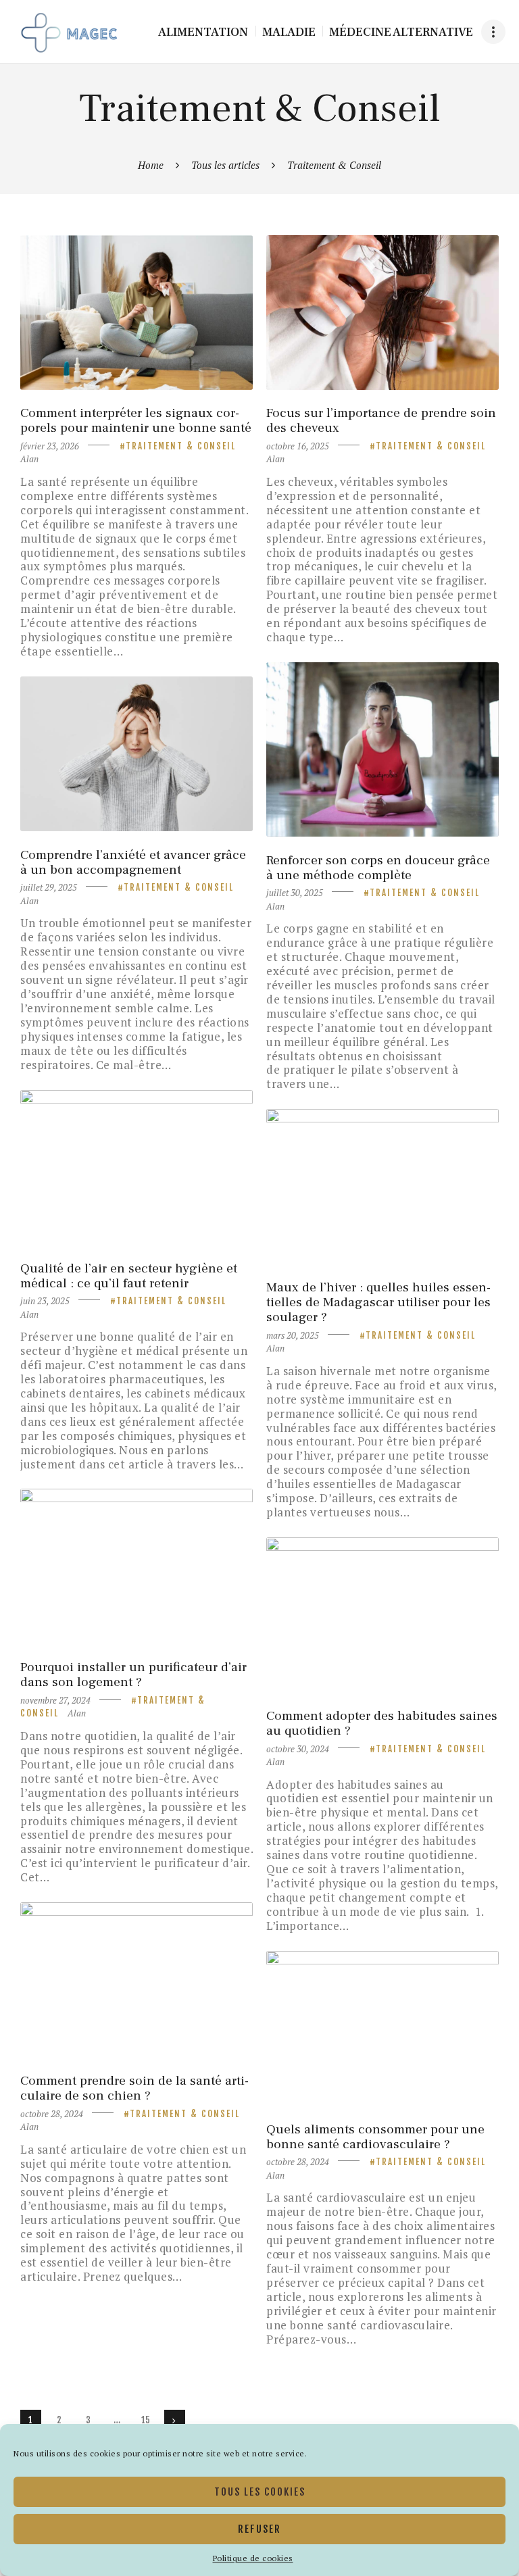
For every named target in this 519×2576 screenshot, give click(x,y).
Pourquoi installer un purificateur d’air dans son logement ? (133, 1675)
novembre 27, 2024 (55, 1700)
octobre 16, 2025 (298, 446)
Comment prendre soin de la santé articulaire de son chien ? (134, 2088)
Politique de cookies (253, 2558)
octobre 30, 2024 (298, 1749)
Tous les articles (225, 165)
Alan (29, 459)
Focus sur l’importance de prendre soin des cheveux (381, 420)
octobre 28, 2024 (52, 2114)
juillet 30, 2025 (295, 893)
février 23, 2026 (50, 446)
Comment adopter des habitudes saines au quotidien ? (382, 1723)
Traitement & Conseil (181, 446)
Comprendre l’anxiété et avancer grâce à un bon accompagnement (133, 862)
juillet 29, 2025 (49, 887)
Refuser (259, 2529)
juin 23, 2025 (45, 1301)
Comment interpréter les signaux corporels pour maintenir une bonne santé (136, 420)
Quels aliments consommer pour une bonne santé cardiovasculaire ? (375, 2137)
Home (151, 165)
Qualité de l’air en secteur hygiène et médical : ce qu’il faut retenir (129, 1276)
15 (149, 2420)
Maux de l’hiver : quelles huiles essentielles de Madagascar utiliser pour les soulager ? (378, 1302)
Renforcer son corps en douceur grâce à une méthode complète (378, 868)
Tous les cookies (260, 2492)
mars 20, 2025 (293, 1335)
